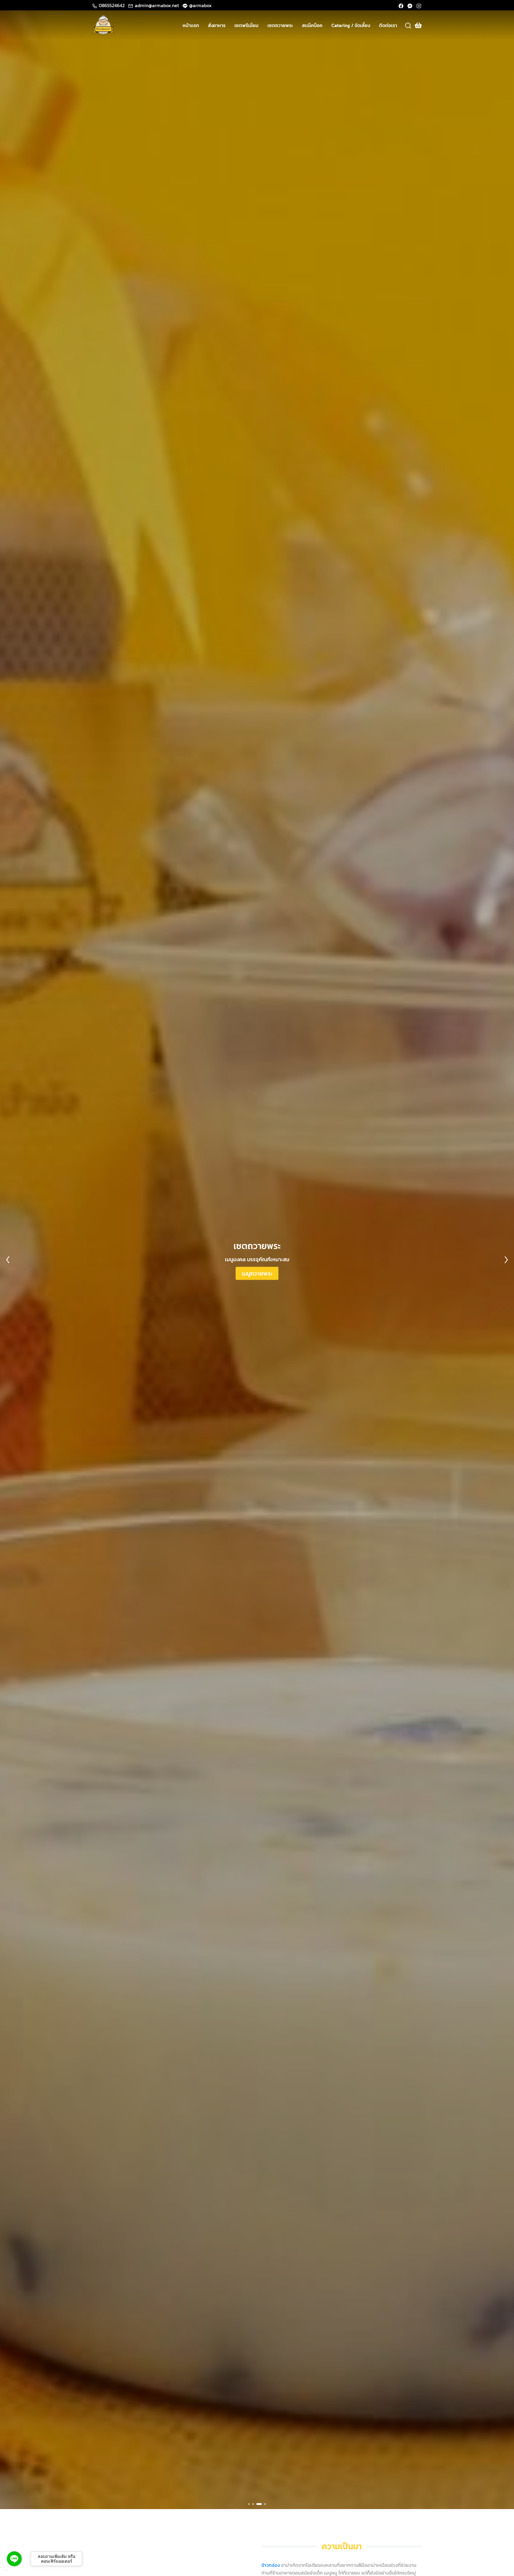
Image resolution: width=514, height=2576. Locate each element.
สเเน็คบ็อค (312, 25)
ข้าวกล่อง (271, 2565)
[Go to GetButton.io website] (14, 2570)
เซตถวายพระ (280, 25)
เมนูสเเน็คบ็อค (257, 1273)
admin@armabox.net (157, 5)
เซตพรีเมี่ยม (246, 25)
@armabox (200, 5)
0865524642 (112, 5)
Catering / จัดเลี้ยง (351, 25)
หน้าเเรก (191, 25)
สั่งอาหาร (217, 25)
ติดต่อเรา (388, 25)
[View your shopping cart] (418, 25)
